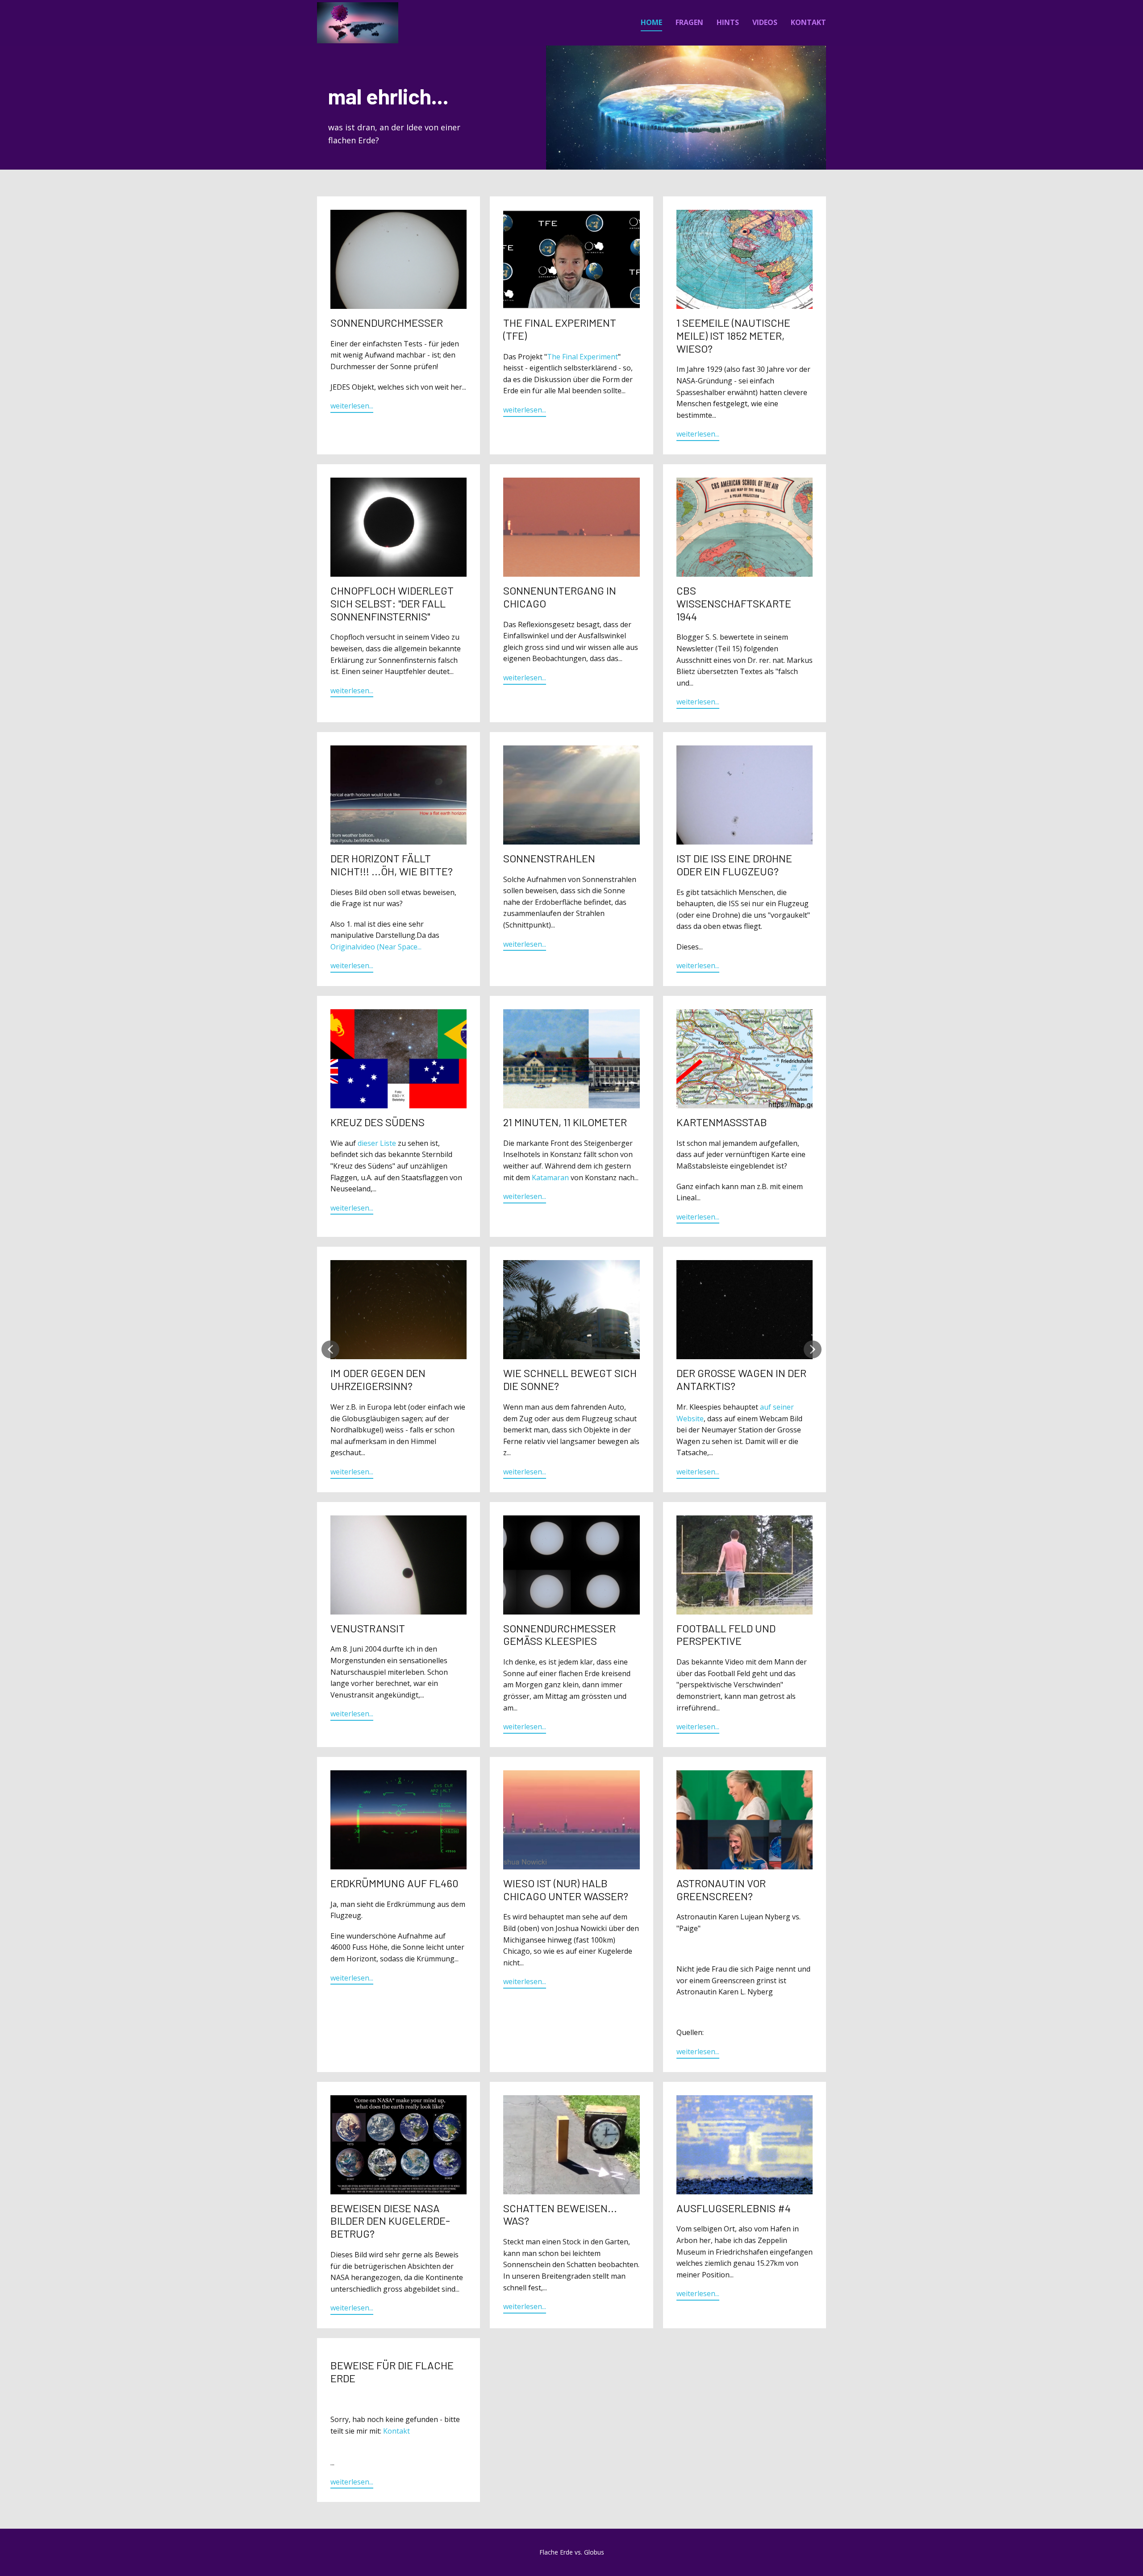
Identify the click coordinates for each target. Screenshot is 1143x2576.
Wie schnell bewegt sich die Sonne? (570, 1379)
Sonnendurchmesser (387, 323)
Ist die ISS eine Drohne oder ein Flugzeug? (734, 865)
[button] (330, 1349)
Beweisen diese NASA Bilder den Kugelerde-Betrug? (390, 2221)
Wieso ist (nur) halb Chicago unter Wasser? (566, 1889)
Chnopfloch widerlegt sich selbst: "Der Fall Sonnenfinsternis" (392, 603)
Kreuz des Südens (378, 1122)
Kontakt (396, 2431)
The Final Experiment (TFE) (560, 329)
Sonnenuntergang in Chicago (560, 597)
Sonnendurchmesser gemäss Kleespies (559, 1635)
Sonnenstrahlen (549, 858)
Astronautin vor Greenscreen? (721, 1889)
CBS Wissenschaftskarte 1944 (734, 603)
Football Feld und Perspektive (726, 1635)
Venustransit (368, 1628)
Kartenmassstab (722, 1122)
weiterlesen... (352, 406)
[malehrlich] (358, 23)
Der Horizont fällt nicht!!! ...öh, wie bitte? (392, 865)
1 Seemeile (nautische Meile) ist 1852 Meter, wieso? (733, 335)
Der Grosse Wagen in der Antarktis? (741, 1379)
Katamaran (550, 1178)
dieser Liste (377, 1143)
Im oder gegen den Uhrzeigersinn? (378, 1379)
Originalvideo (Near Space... (376, 947)
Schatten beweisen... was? (560, 2214)
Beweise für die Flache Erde (392, 2372)
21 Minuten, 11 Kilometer (565, 1122)
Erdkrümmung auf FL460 (394, 1883)
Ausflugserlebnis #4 (734, 2208)
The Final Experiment (582, 357)
